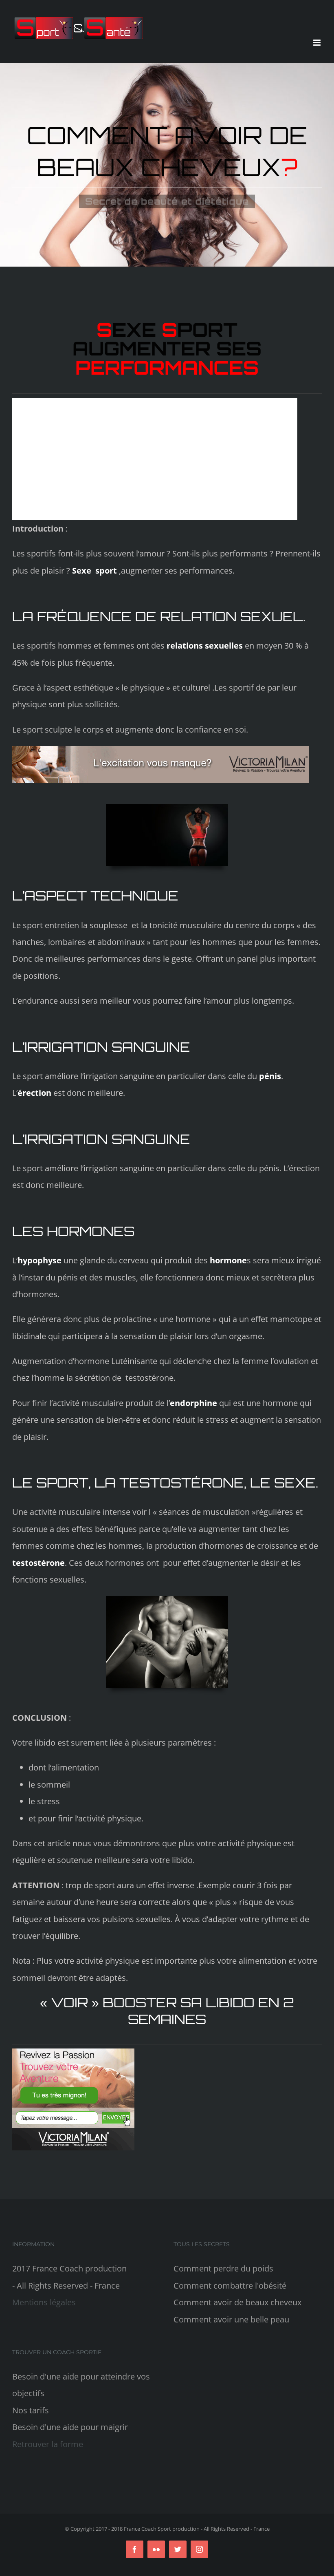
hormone (227, 1260)
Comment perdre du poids (223, 2268)
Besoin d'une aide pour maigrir (70, 2427)
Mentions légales (44, 2302)
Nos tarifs (31, 2410)
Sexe (82, 571)
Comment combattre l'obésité (230, 2286)
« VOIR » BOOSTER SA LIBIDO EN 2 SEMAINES (167, 2011)
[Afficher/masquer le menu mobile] (318, 43)
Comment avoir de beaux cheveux (237, 2302)
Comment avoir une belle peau (231, 2319)
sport (106, 571)
